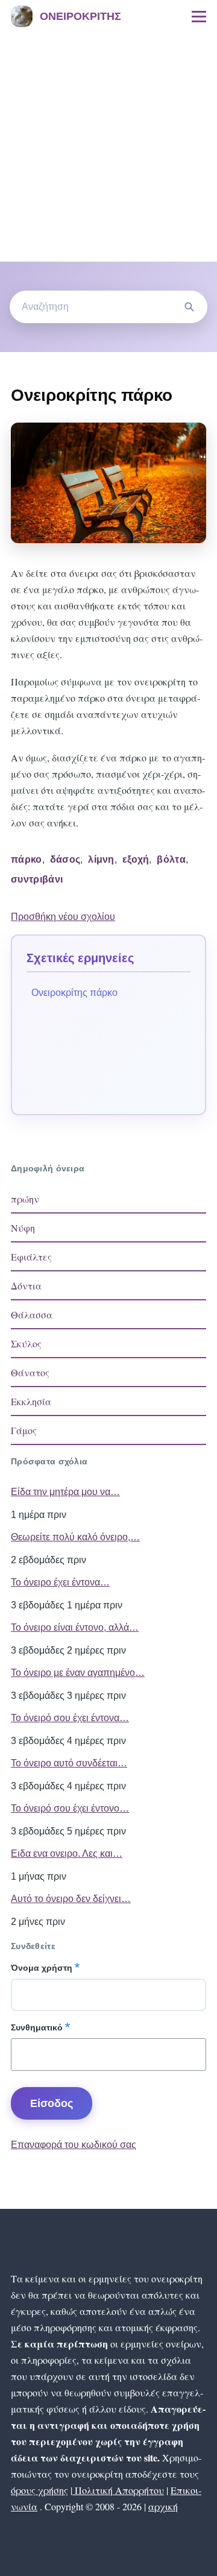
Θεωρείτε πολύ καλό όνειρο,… (75, 1537)
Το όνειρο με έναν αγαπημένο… (78, 1673)
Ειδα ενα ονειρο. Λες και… (67, 1853)
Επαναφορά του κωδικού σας (74, 2145)
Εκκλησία (31, 1401)
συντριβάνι (37, 879)
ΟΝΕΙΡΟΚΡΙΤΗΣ (80, 16)
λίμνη (101, 859)
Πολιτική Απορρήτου (118, 2490)
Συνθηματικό (37, 2027)
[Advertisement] (108, 147)
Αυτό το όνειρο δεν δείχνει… (71, 1899)
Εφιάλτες (31, 1257)
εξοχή (136, 859)
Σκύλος (26, 1343)
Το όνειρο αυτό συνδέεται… (69, 1763)
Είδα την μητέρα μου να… (65, 1492)
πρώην (25, 1199)
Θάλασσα (32, 1315)
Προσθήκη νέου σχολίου (63, 917)
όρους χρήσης (39, 2490)
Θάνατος (30, 1372)
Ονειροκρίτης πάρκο (74, 993)
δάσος (65, 859)
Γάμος (24, 1430)
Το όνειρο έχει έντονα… (60, 1582)
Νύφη (23, 1228)
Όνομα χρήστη (42, 1968)
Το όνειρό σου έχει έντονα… (70, 1718)
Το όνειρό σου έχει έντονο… (70, 1808)
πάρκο (27, 859)
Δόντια (26, 1286)
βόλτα (171, 859)
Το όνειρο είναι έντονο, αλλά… (75, 1627)
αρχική (163, 2506)
